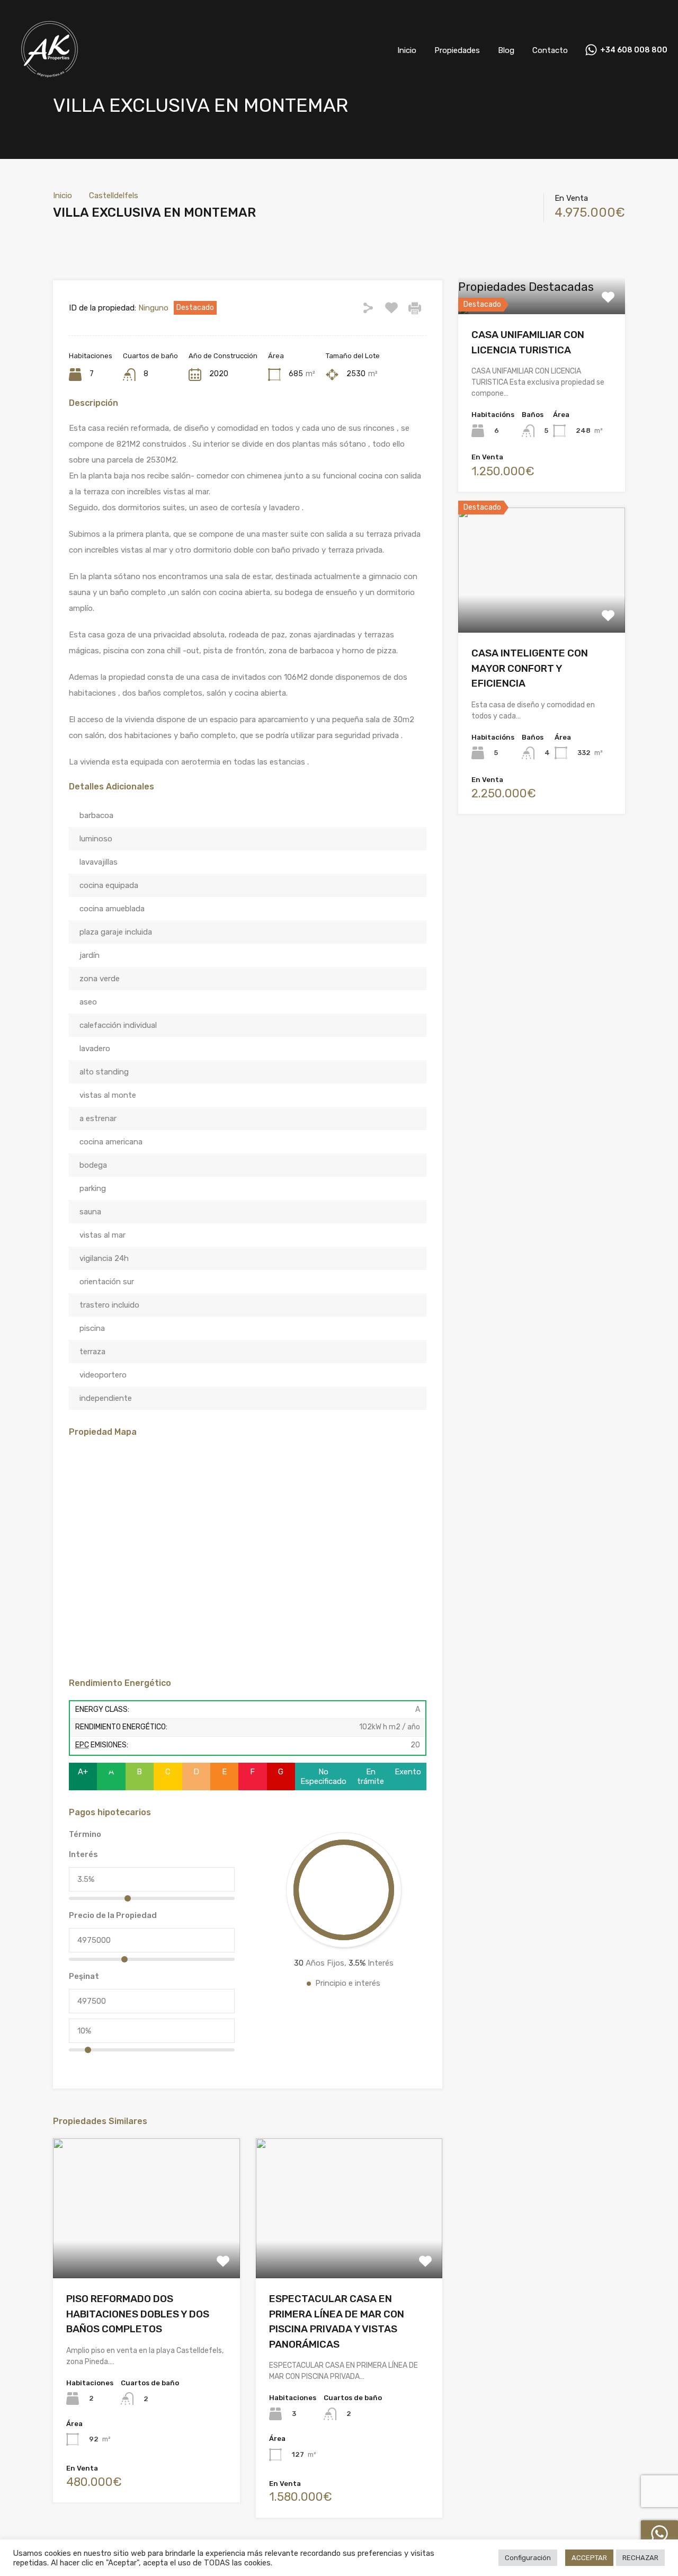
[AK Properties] (50, 85)
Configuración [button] (528, 2558)
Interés (83, 1854)
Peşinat (84, 1976)
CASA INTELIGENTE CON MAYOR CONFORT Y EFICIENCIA (530, 668)
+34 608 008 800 (634, 50)
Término (85, 1834)
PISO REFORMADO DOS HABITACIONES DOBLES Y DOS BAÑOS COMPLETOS (138, 2314)
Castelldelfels (114, 196)
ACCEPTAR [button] (589, 2558)
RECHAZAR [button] (640, 2558)
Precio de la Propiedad (113, 1915)
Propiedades (457, 50)
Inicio (407, 50)
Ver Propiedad (146, 2250)
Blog (506, 50)
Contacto (550, 50)
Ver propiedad (542, 312)
